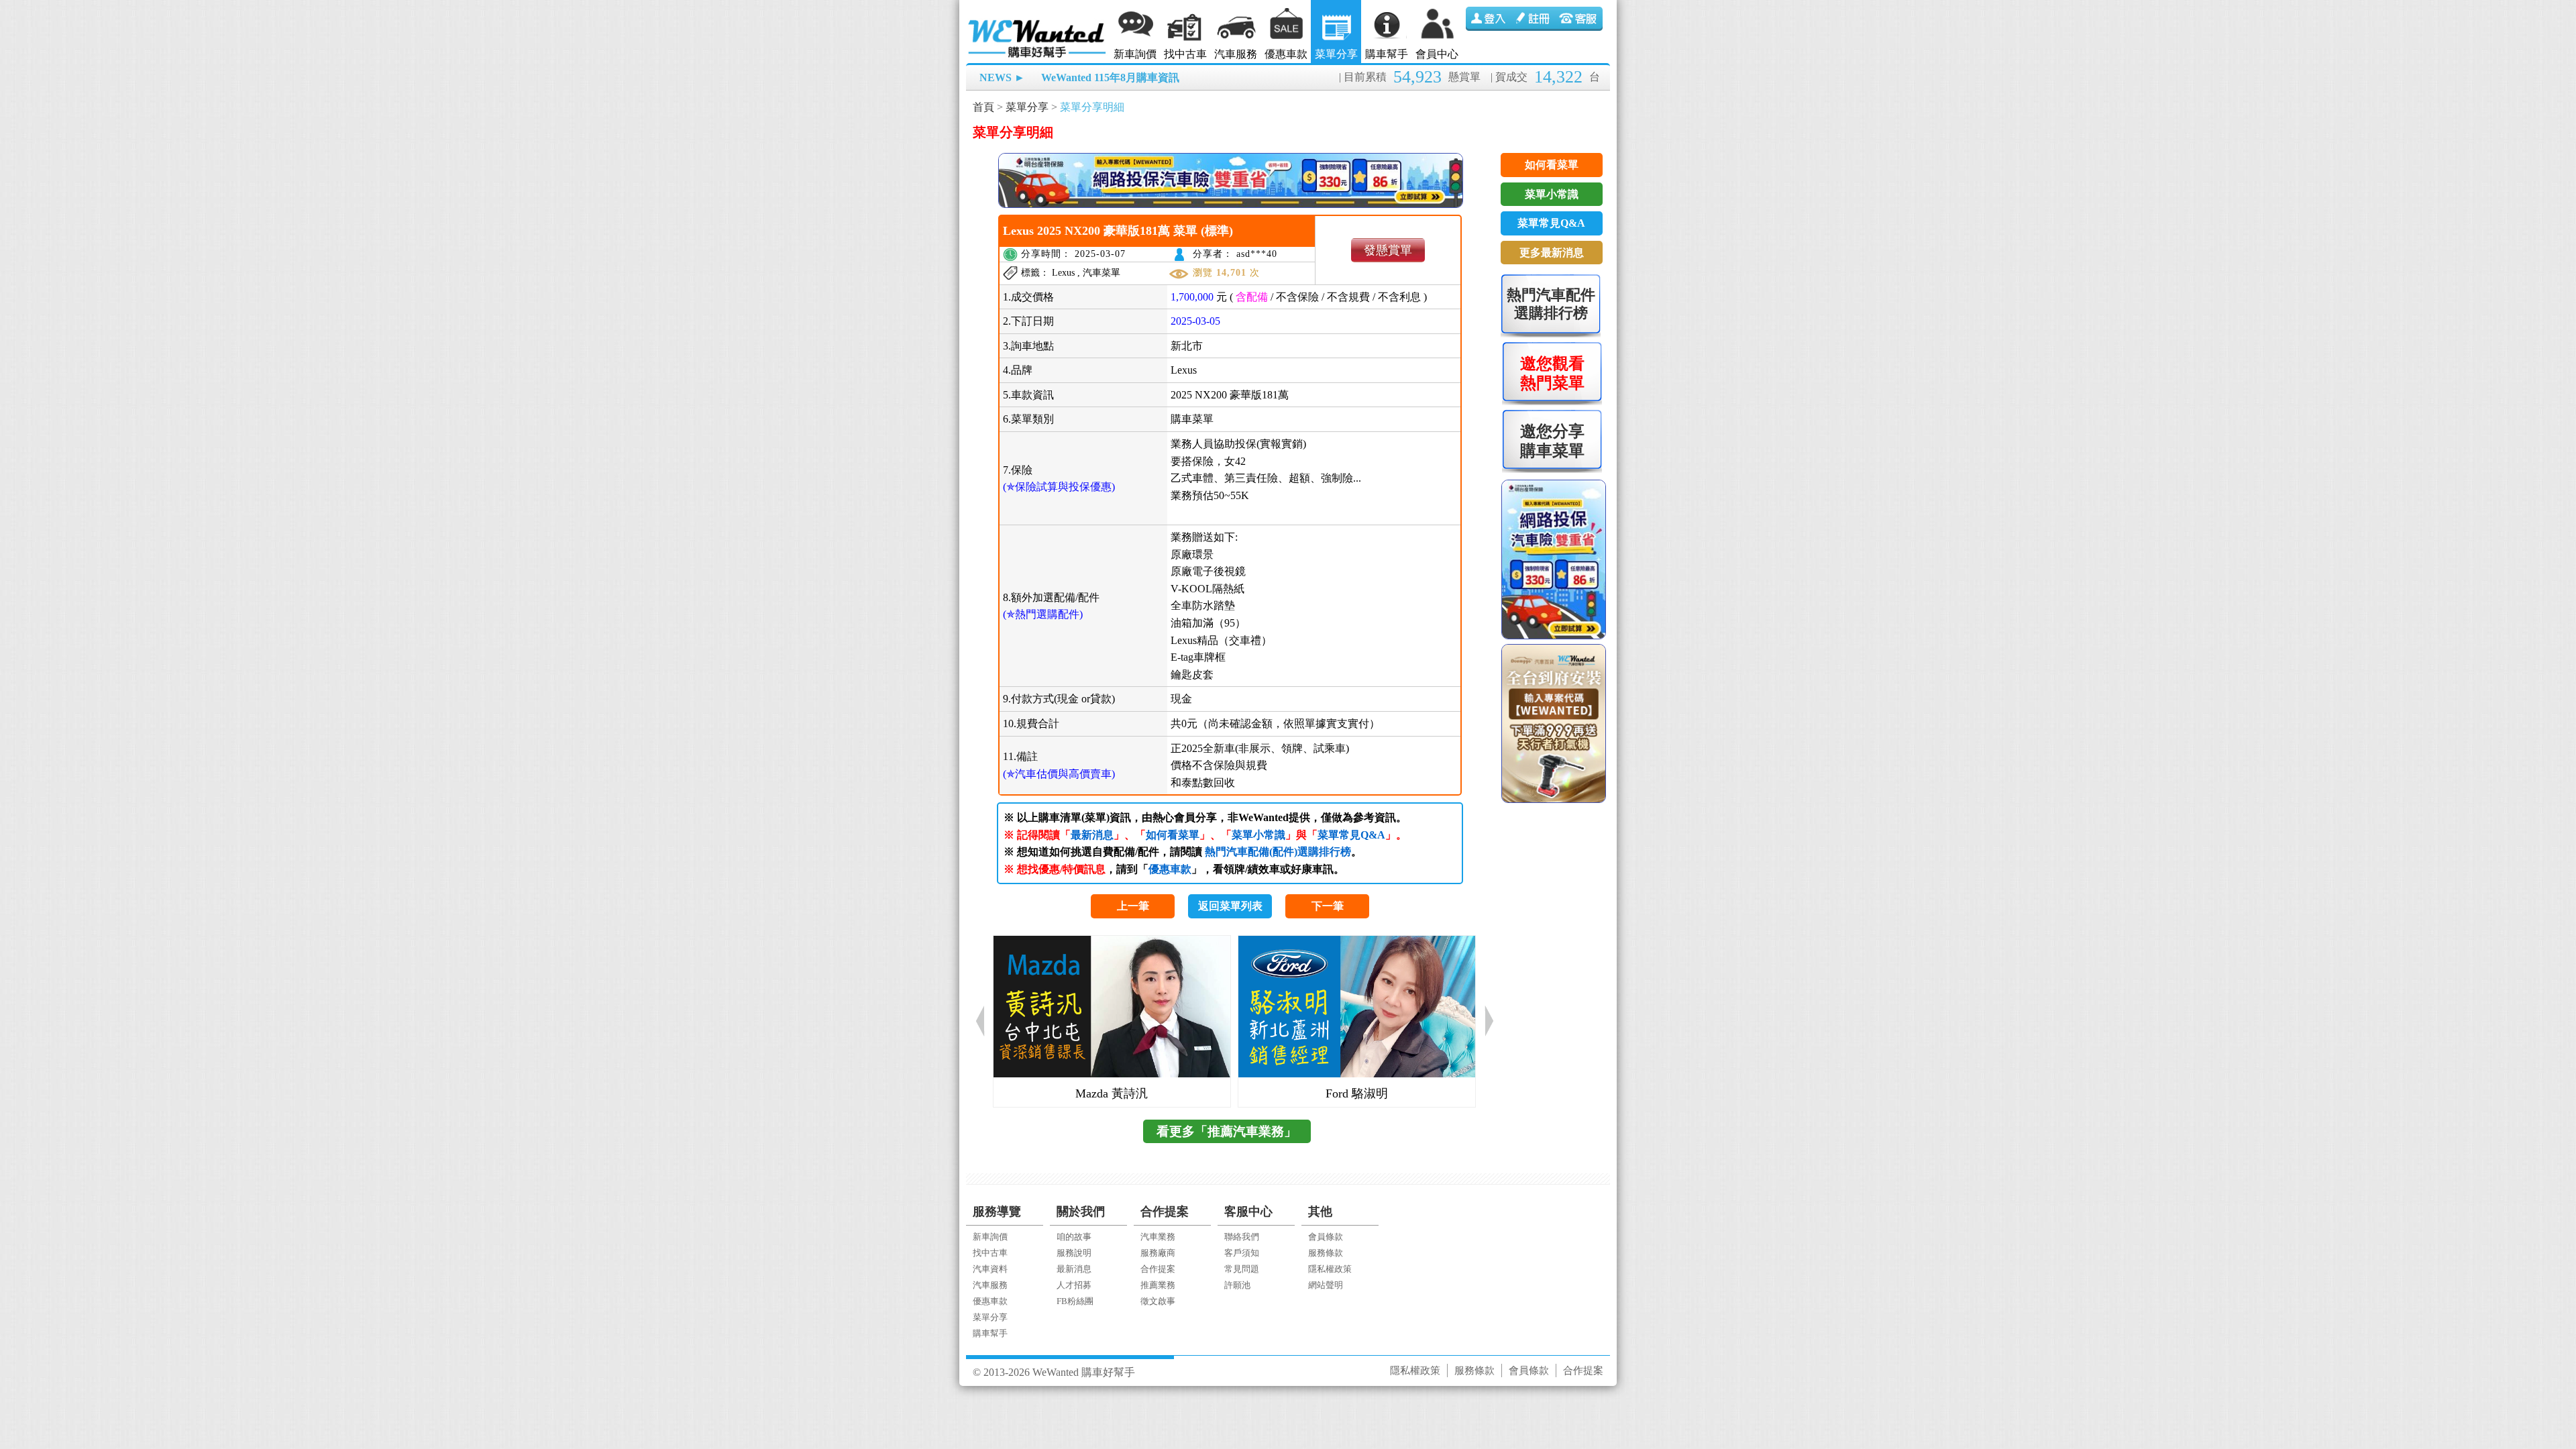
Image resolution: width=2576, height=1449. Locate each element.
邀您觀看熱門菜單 (1552, 373)
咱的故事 (1074, 1237)
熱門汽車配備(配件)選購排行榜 (1278, 852)
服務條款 (1326, 1253)
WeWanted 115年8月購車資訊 (1110, 77)
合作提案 (1158, 1269)
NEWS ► (1002, 77)
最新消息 (1092, 835)
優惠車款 (1286, 54)
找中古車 (1185, 54)
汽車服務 (1236, 54)
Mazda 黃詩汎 (1112, 1093)
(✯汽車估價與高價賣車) (1059, 774)
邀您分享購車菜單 (1552, 441)
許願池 (1237, 1285)
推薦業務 (1158, 1285)
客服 (1580, 19)
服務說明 (1074, 1253)
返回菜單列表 (1230, 906)
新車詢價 (1135, 54)
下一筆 (1328, 906)
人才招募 (1074, 1285)
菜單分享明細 (1092, 107)
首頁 (983, 107)
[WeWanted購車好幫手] (1038, 22)
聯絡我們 (1242, 1237)
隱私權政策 (1330, 1269)
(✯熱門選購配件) (1043, 614)
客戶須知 (1242, 1253)
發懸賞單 (1388, 250)
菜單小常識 (1258, 835)
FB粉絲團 (1075, 1301)
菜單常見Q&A (1351, 835)
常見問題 (1242, 1269)
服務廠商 (1158, 1253)
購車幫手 (1387, 54)
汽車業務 (1158, 1237)
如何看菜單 (1173, 835)
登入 (1489, 19)
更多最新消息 (1552, 253)
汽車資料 (990, 1269)
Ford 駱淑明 (1357, 1093)
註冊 (1534, 19)
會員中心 (1437, 54)
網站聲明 (1326, 1285)
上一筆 (1133, 906)
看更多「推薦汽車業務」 (1227, 1131)
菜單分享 (1336, 54)
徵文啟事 (1158, 1301)
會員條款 (1326, 1237)
